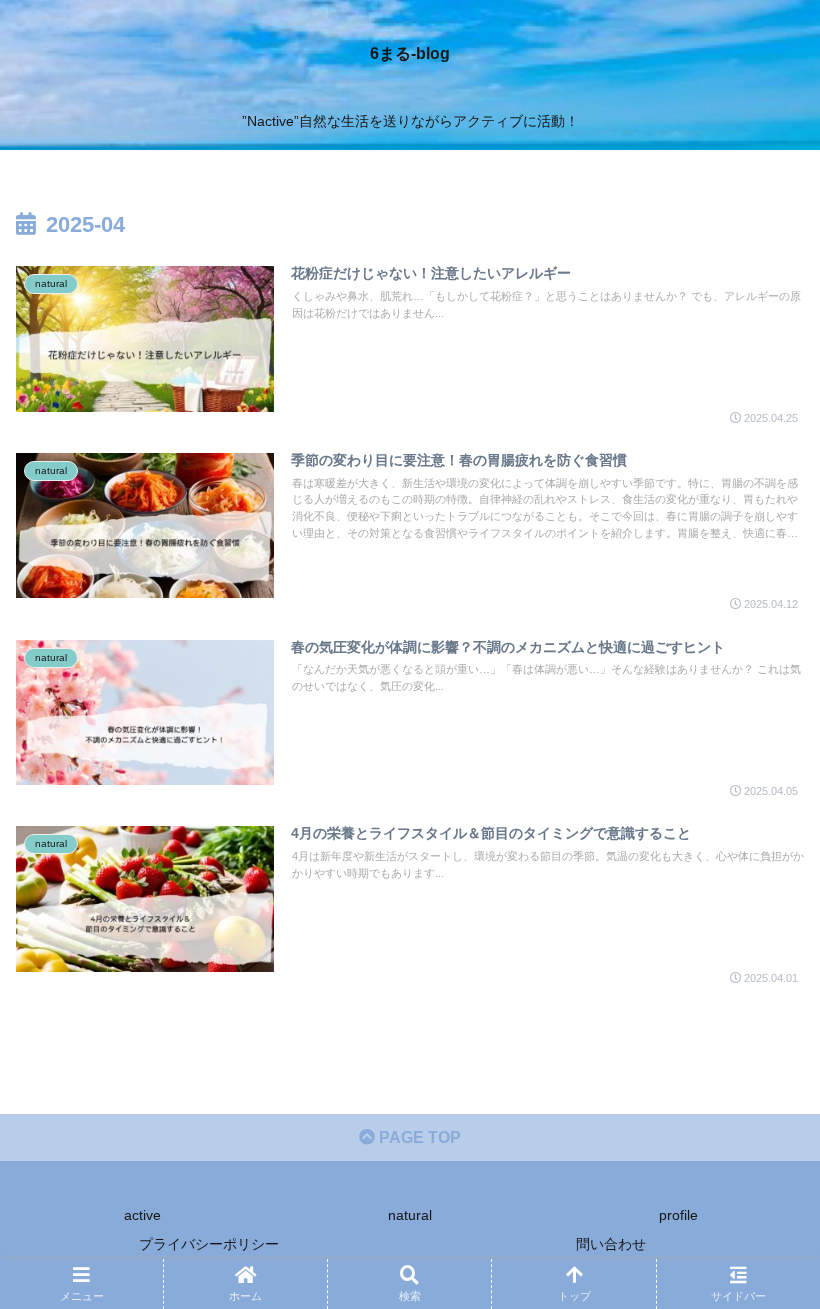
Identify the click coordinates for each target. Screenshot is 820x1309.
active (142, 1215)
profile (678, 1215)
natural (410, 1215)
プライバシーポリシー (209, 1244)
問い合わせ (611, 1244)
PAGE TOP (418, 1137)
